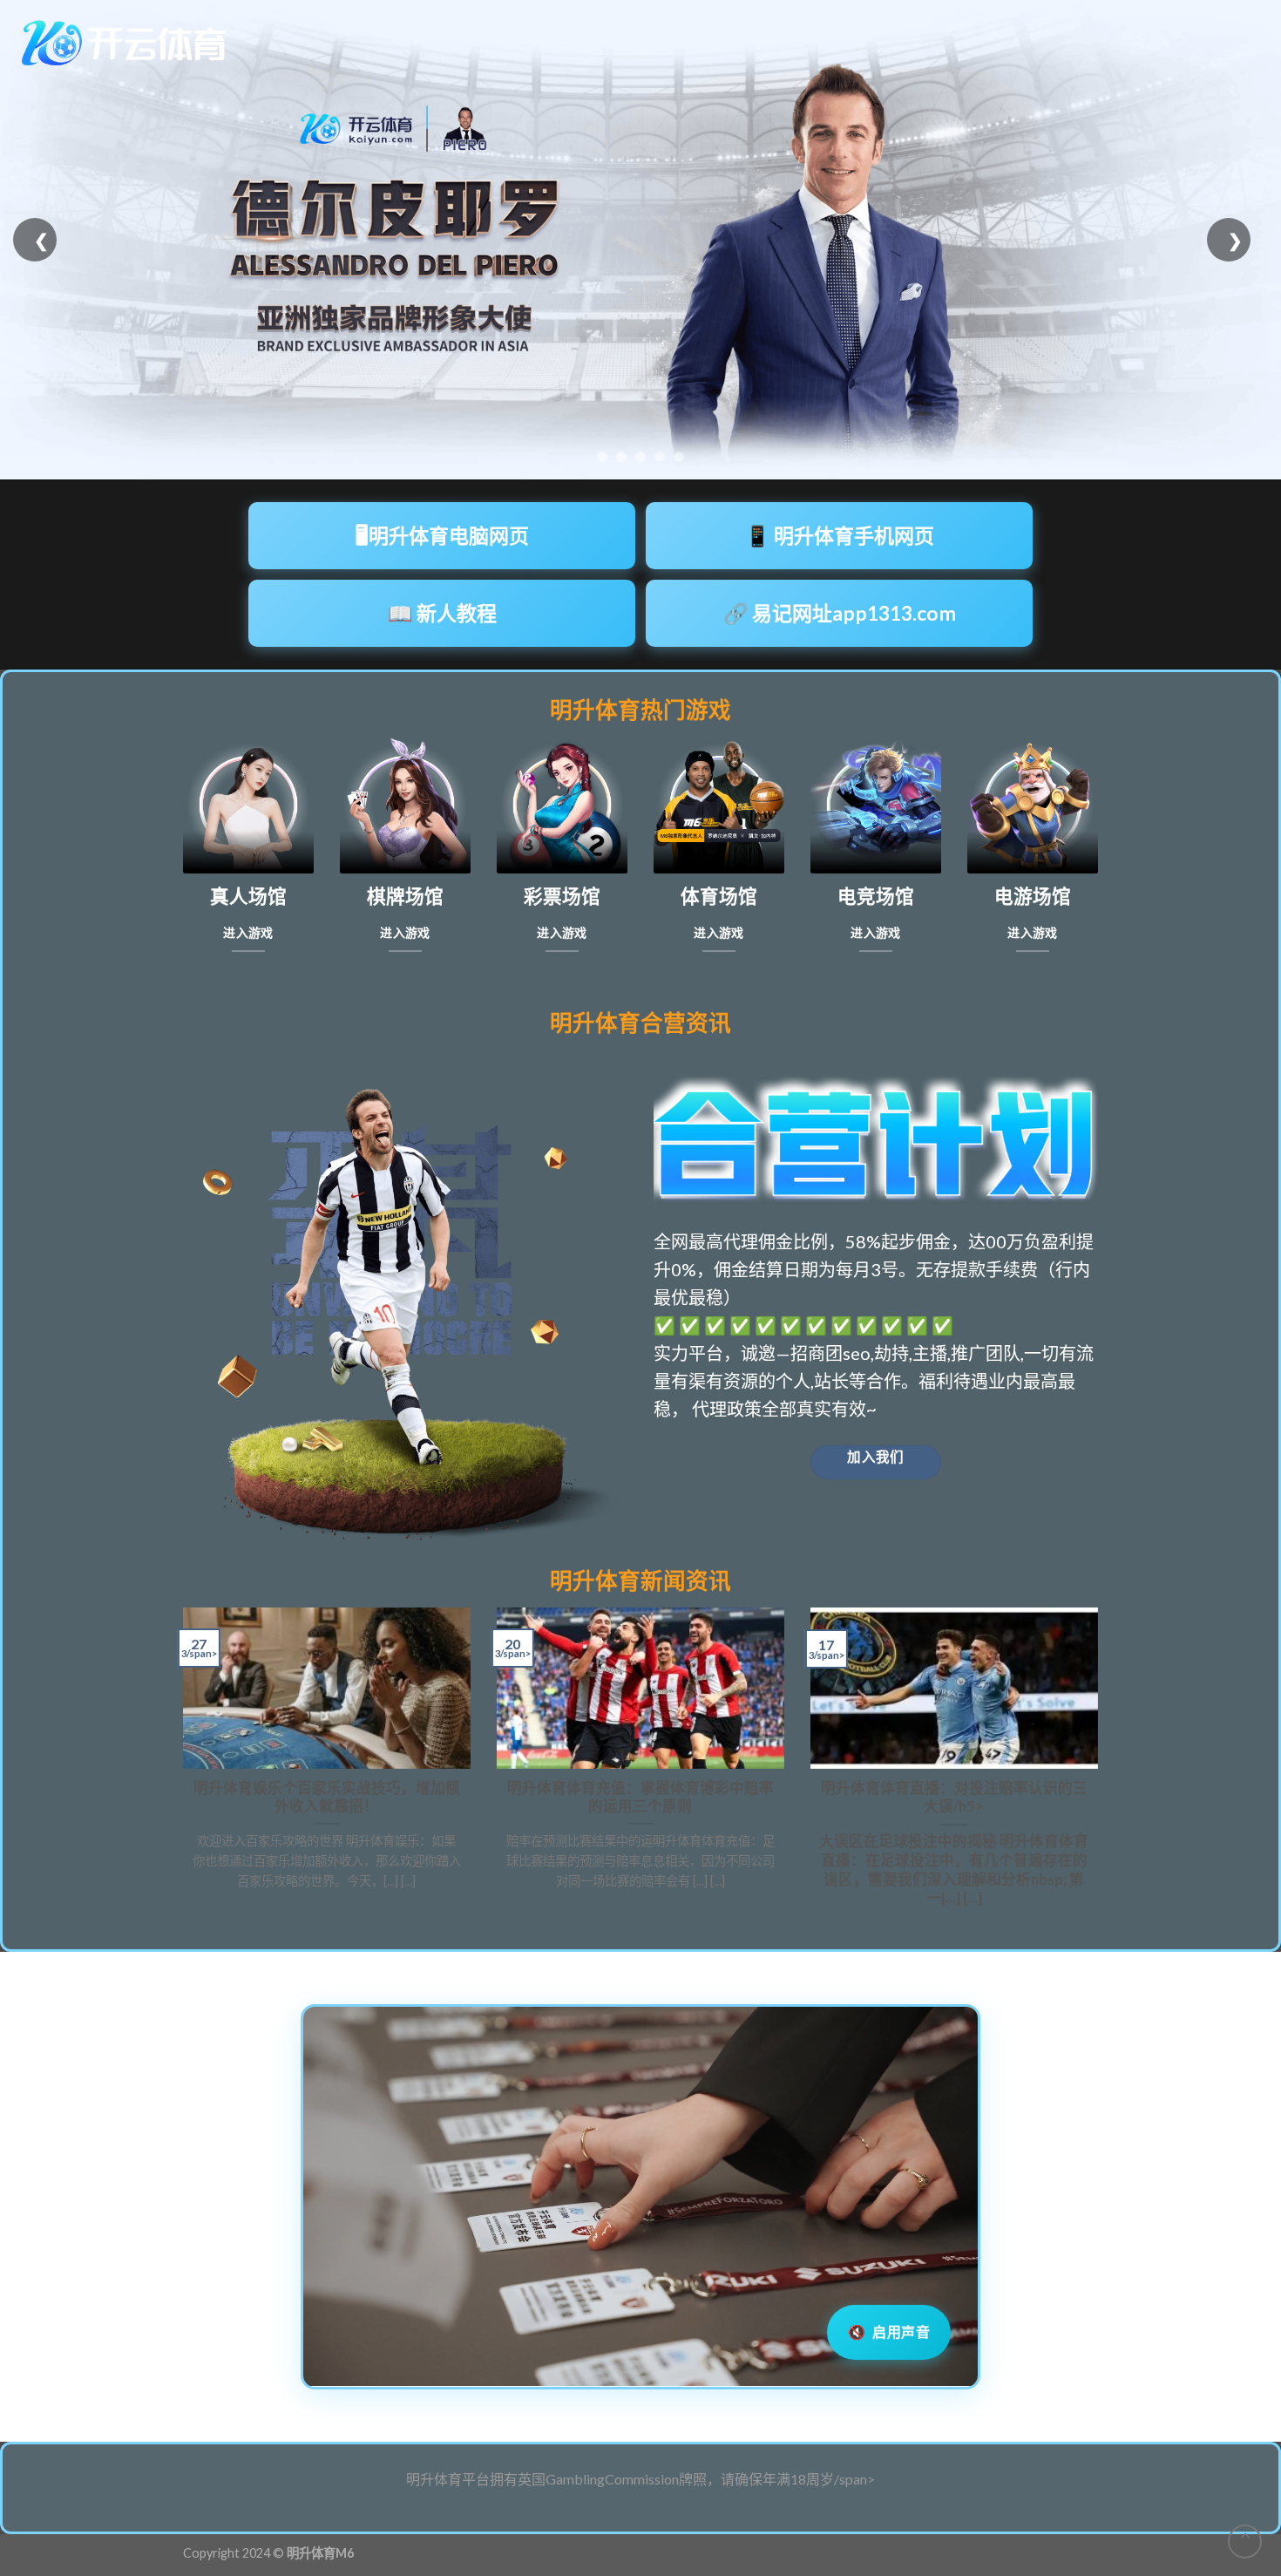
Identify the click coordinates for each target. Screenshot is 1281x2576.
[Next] (1101, 1765)
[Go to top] (1245, 2542)
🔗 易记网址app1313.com (840, 613)
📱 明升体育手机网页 (840, 535)
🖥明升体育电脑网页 (442, 535)
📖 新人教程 (442, 613)
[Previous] (180, 1765)
